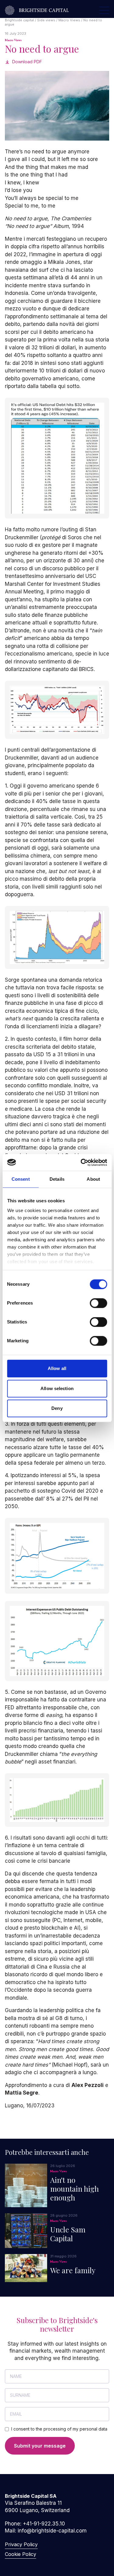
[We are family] (26, 2268)
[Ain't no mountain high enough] (26, 2185)
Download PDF (27, 62)
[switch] (98, 1303)
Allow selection (57, 1388)
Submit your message (40, 2446)
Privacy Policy (21, 2544)
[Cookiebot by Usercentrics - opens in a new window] (81, 1162)
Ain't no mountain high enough (74, 2189)
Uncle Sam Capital (68, 2234)
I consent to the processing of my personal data (59, 2429)
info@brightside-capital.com (52, 2531)
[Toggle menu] (104, 10)
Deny (57, 1408)
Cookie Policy (21, 2554)
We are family (73, 2270)
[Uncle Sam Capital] (26, 2231)
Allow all (57, 1368)
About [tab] (93, 1179)
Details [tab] (57, 1179)
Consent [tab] (21, 1179)
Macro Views (13, 40)
